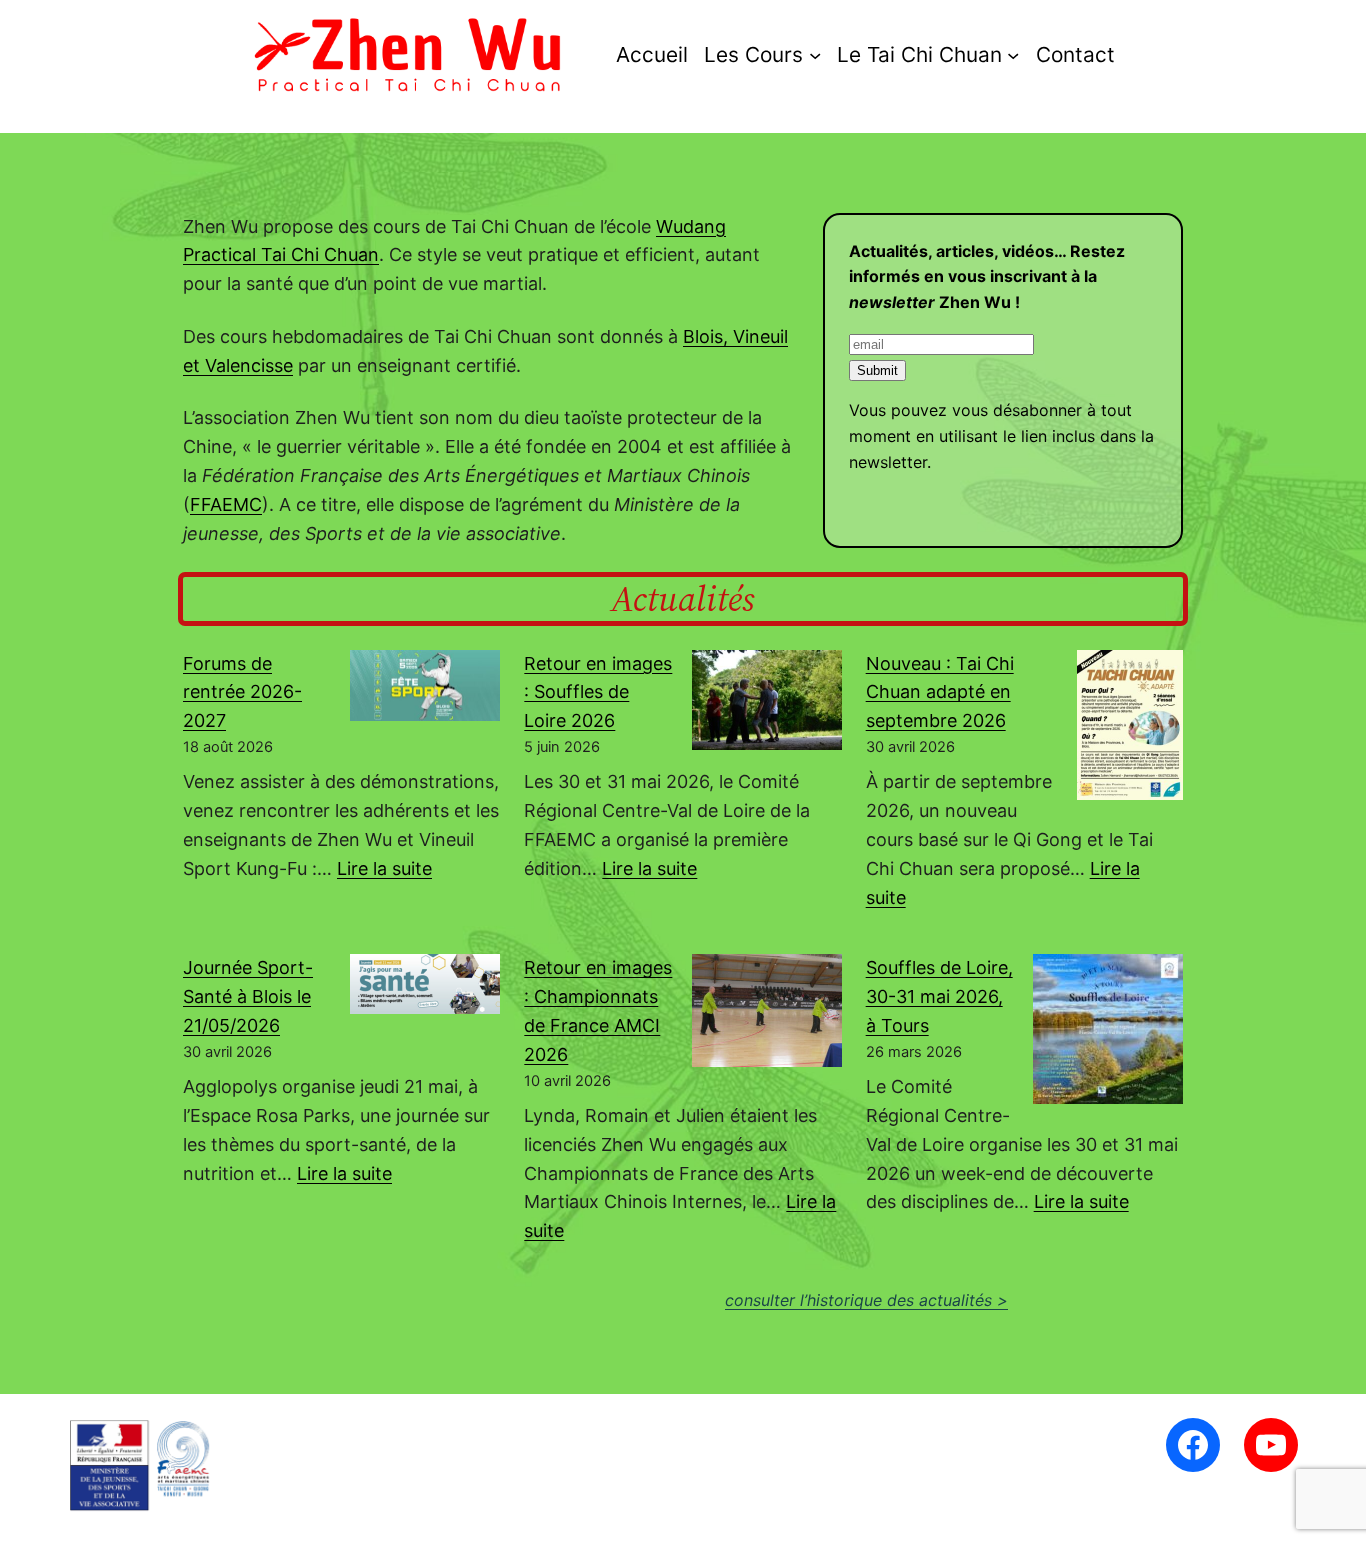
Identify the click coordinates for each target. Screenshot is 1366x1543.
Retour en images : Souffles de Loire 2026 (598, 692)
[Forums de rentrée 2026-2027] (425, 690)
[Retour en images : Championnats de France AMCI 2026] (767, 1014)
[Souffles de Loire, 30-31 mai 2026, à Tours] (1108, 1033)
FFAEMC (226, 504)
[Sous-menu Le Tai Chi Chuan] (1013, 54)
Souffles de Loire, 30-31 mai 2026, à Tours (939, 996)
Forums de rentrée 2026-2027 (242, 692)
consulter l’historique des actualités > (866, 1300)
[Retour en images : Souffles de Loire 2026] (767, 704)
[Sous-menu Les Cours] (815, 54)
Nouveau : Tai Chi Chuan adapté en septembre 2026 (940, 692)
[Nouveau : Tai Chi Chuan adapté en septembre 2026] (1130, 729)
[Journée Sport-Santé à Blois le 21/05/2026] (425, 988)
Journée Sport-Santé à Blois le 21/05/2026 (248, 996)
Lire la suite (384, 868)
